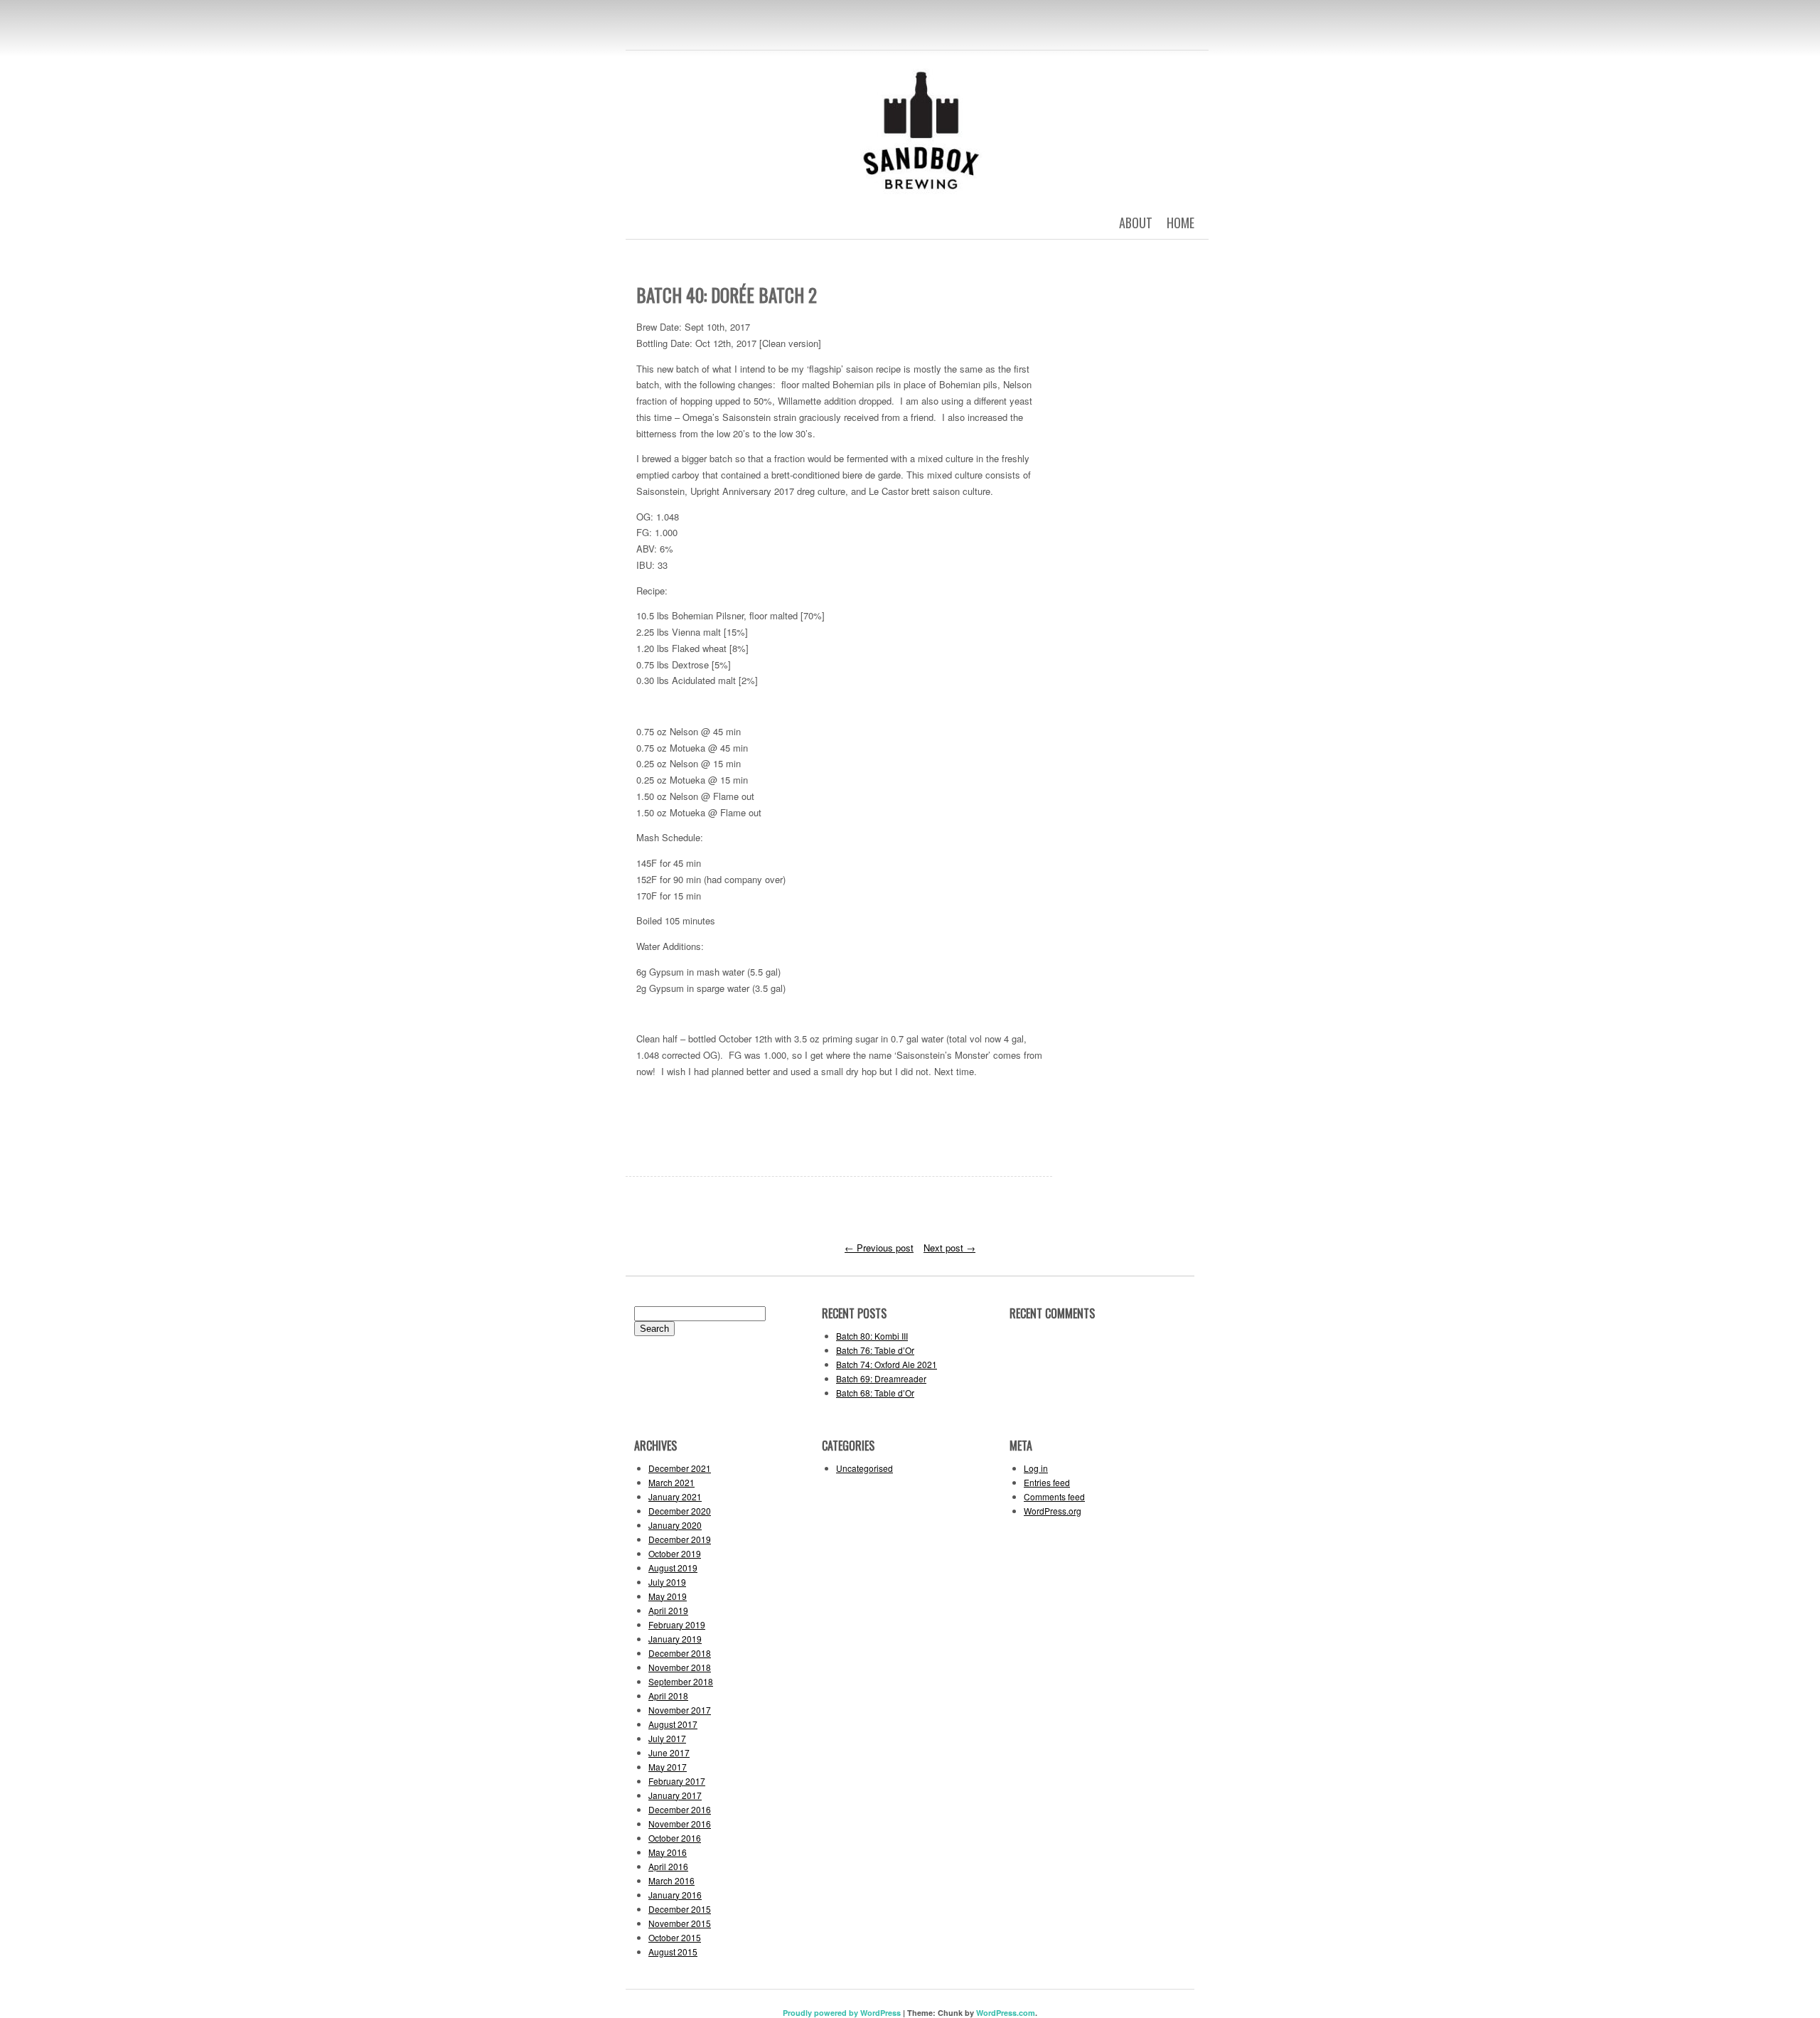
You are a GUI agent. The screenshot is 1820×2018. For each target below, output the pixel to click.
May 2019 (668, 1596)
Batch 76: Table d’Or (875, 1350)
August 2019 (673, 1568)
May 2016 (668, 1852)
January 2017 (675, 1795)
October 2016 (675, 1838)
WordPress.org (1053, 1511)
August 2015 (673, 1952)
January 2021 (675, 1496)
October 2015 (675, 1937)
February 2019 (677, 1624)
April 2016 (668, 1866)
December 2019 (680, 1539)
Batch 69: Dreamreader (881, 1378)
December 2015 (680, 1909)
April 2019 (668, 1610)
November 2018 (680, 1667)
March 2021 (671, 1482)
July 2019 (667, 1582)
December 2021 (680, 1468)
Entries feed (1047, 1482)
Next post (949, 1248)
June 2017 (669, 1752)
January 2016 (675, 1895)
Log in (1036, 1468)
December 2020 (680, 1511)
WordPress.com (1006, 2013)
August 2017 (673, 1724)
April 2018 (668, 1696)
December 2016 (680, 1809)
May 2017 (668, 1767)
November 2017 (680, 1710)
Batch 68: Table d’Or (875, 1393)
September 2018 (681, 1681)
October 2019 (675, 1553)
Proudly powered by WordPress (842, 2013)
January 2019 (675, 1639)
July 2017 (667, 1738)
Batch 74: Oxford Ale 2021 (887, 1364)
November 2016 (680, 1824)
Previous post (879, 1248)
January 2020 (675, 1525)
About (1136, 223)
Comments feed (1054, 1496)
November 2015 (680, 1923)
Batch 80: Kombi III (872, 1336)
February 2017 (677, 1781)
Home (1181, 223)
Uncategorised (864, 1468)
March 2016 (671, 1880)
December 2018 (680, 1653)
